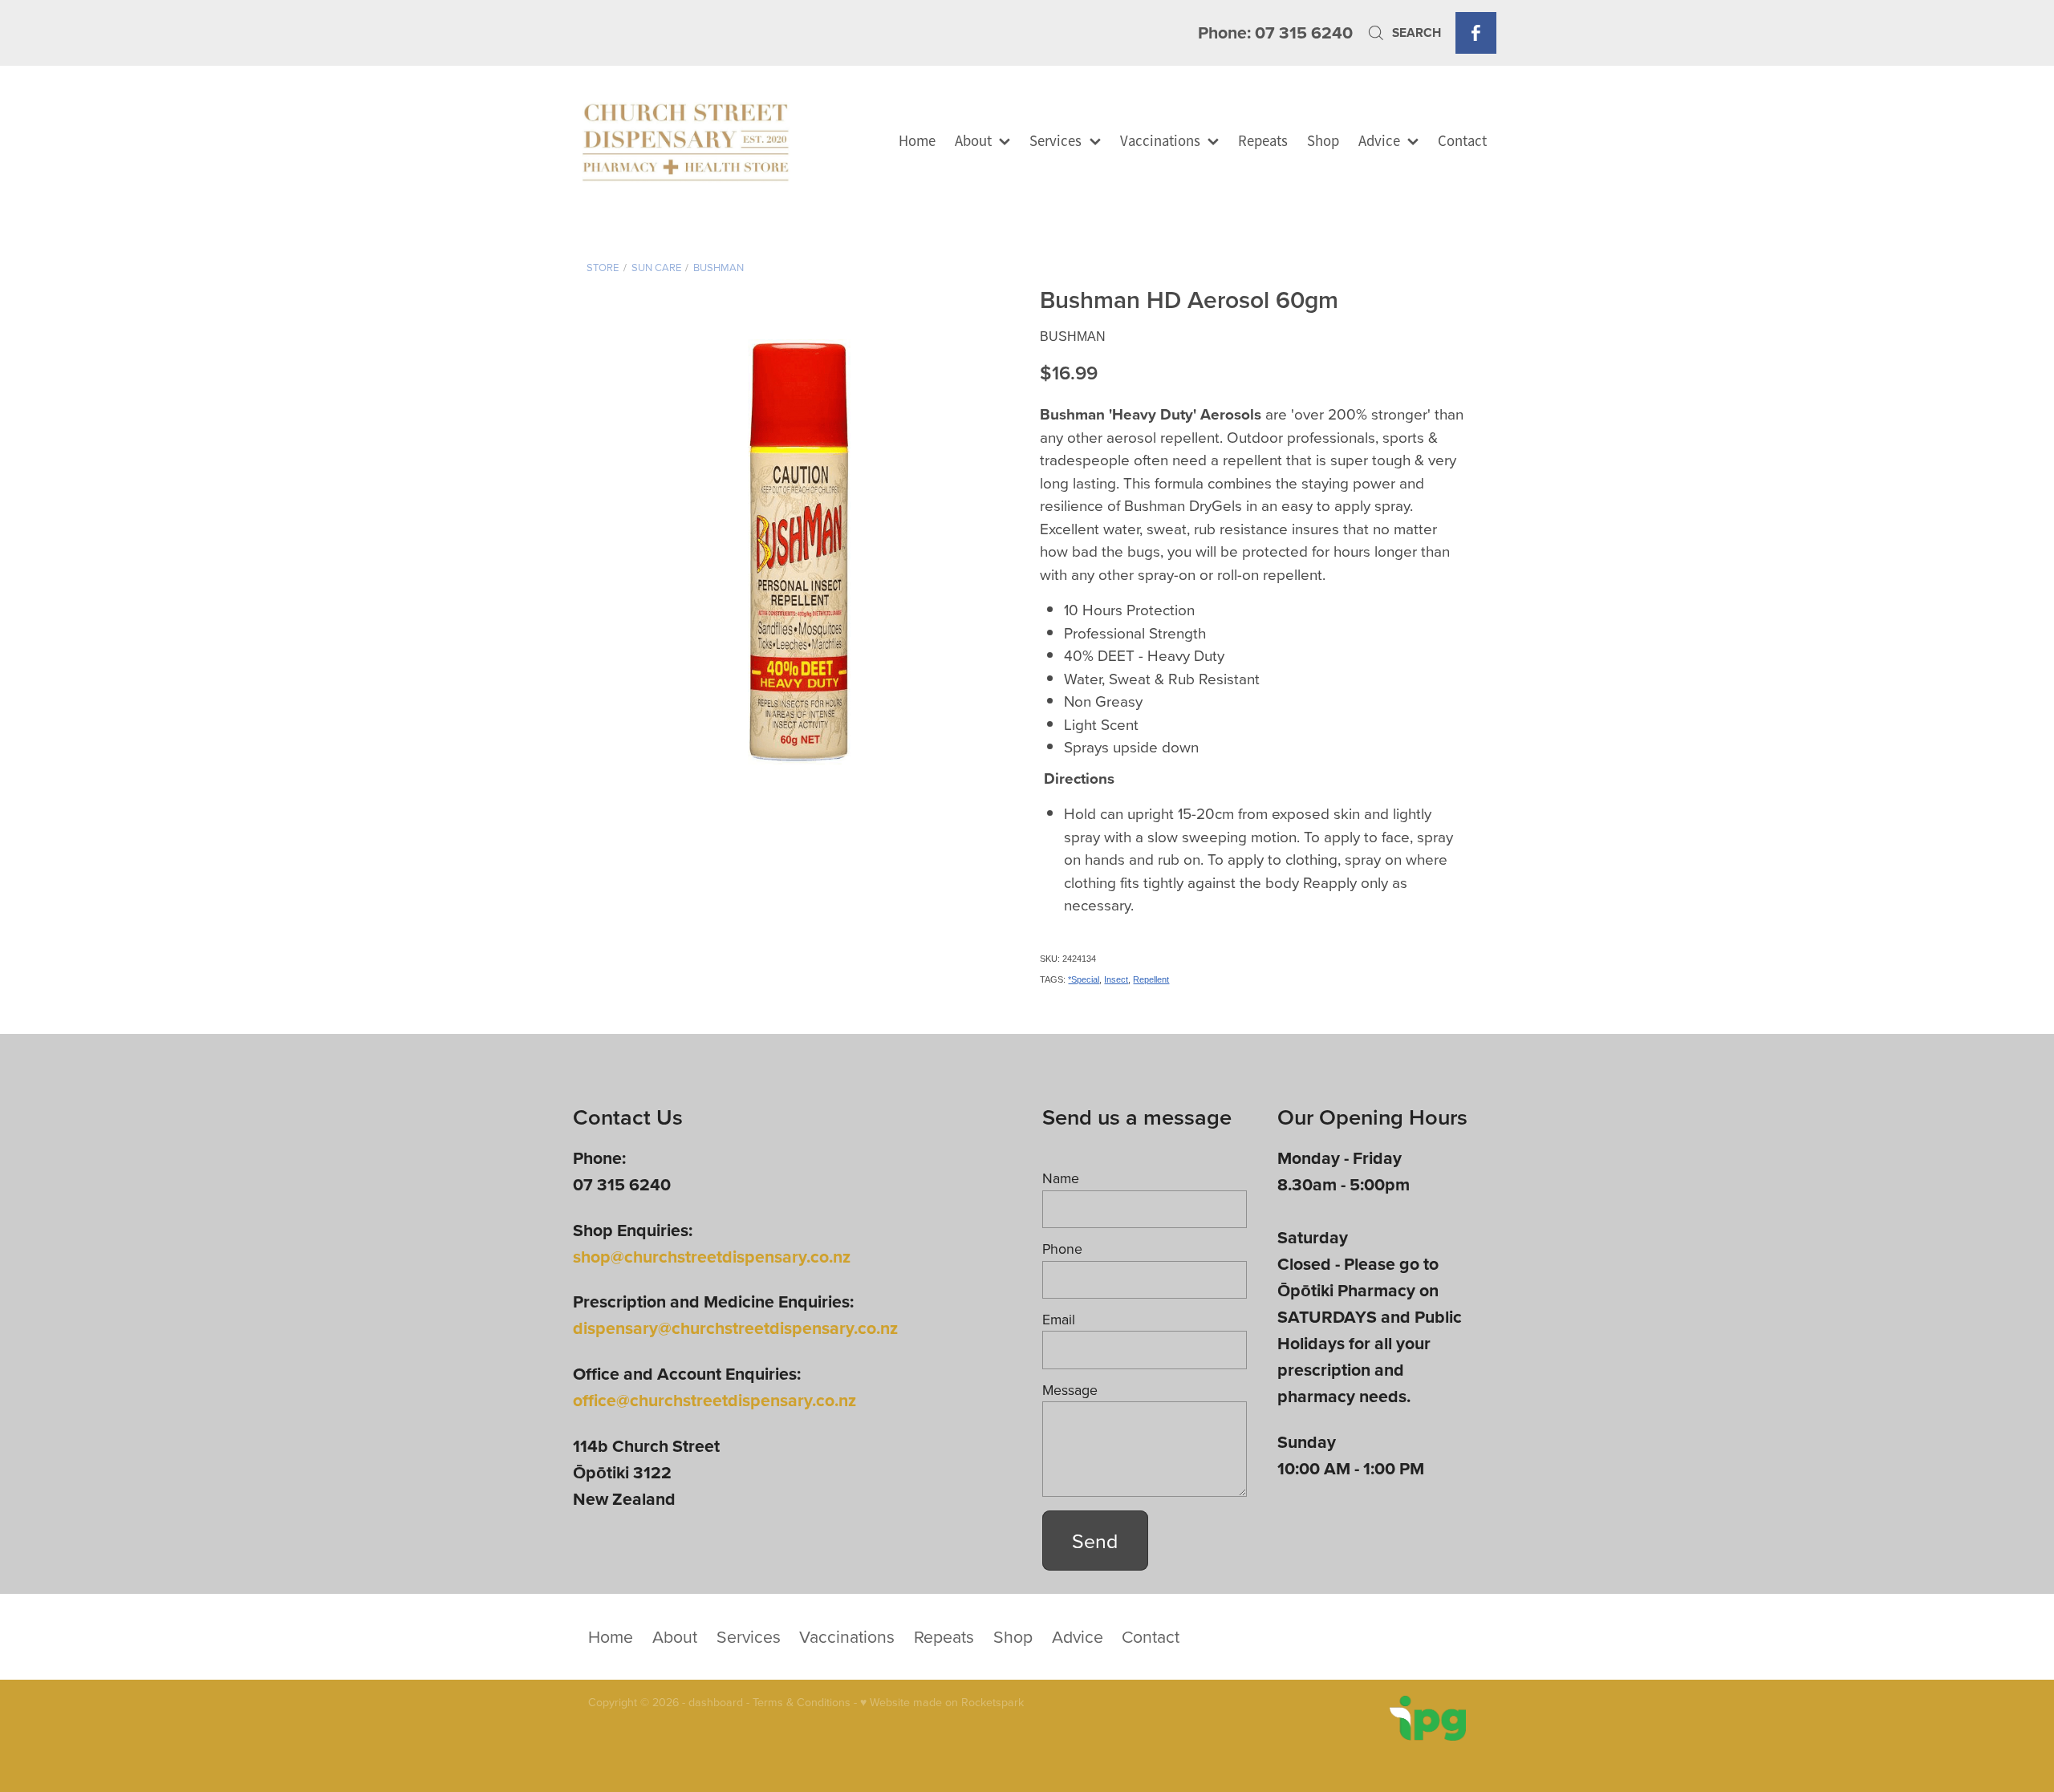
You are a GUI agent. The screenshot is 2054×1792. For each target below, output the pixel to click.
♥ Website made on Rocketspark (942, 1702)
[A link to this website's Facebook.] (1476, 32)
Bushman (718, 267)
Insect (1116, 979)
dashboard (716, 1702)
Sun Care (656, 267)
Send (1095, 1541)
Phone (1062, 1249)
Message (1070, 1390)
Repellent (1151, 979)
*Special (1084, 979)
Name (1061, 1178)
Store (603, 267)
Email (1059, 1320)
